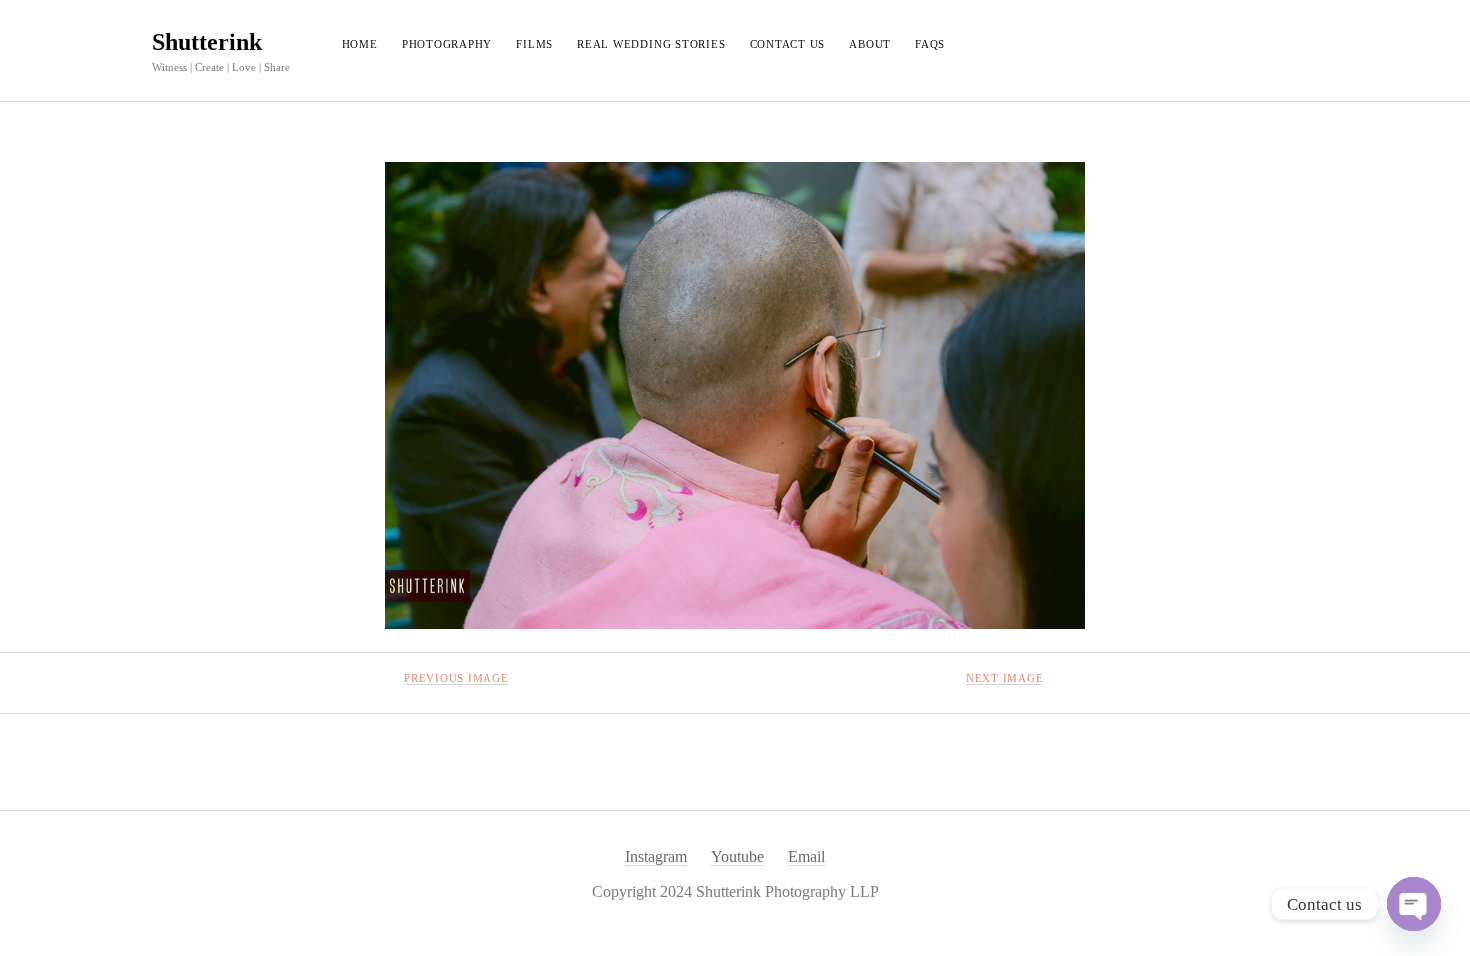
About (870, 44)
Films (534, 44)
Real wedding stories (651, 44)
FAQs (930, 44)
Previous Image (456, 678)
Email (806, 856)
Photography (447, 44)
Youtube (737, 856)
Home (360, 44)
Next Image (1005, 678)
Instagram (656, 856)
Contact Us (788, 44)
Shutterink (207, 42)
